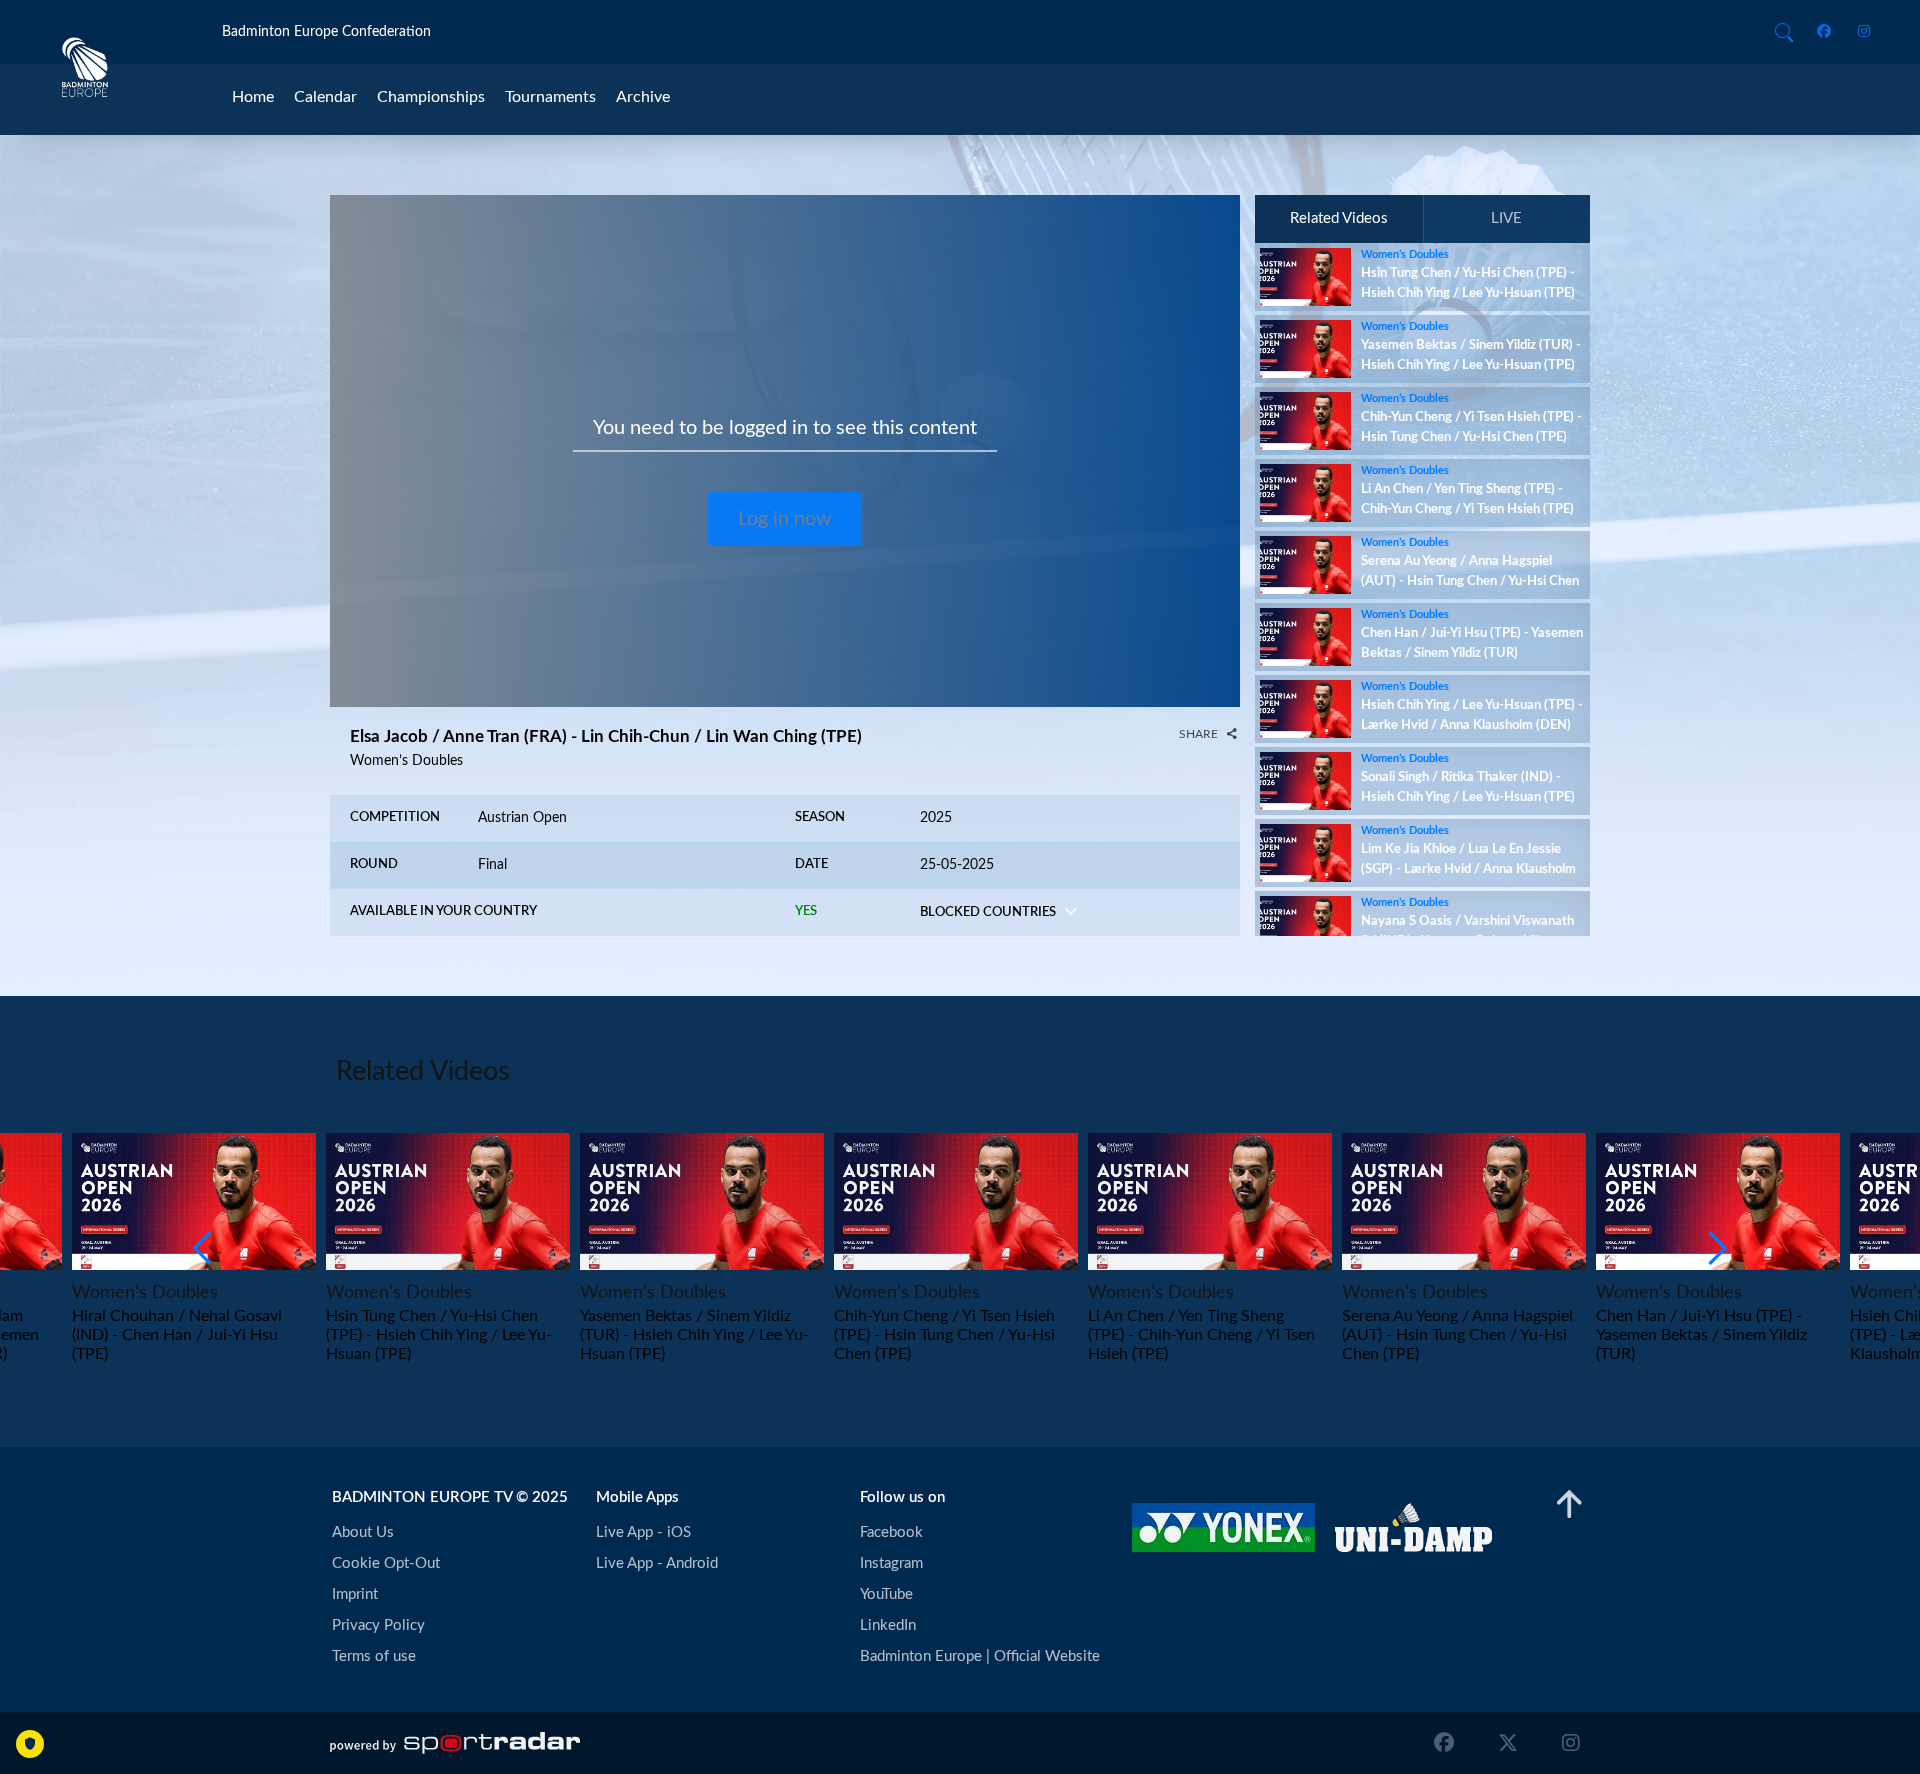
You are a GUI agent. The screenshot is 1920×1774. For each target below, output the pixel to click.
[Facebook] (1827, 32)
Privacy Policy (378, 1625)
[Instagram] (1857, 32)
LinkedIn (888, 1625)
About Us (363, 1532)
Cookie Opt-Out (386, 1563)
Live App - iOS (643, 1532)
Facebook (891, 1532)
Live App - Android (657, 1563)
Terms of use (374, 1656)
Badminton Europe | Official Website (980, 1656)
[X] (1508, 1743)
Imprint (355, 1594)
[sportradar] (455, 1743)
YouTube (886, 1594)
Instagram (891, 1563)
